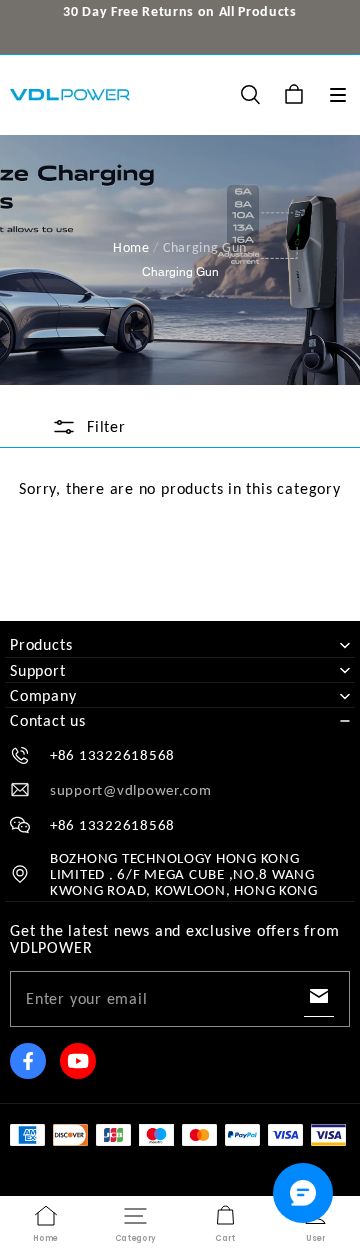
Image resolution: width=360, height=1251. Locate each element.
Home (131, 247)
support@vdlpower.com (131, 790)
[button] (338, 95)
